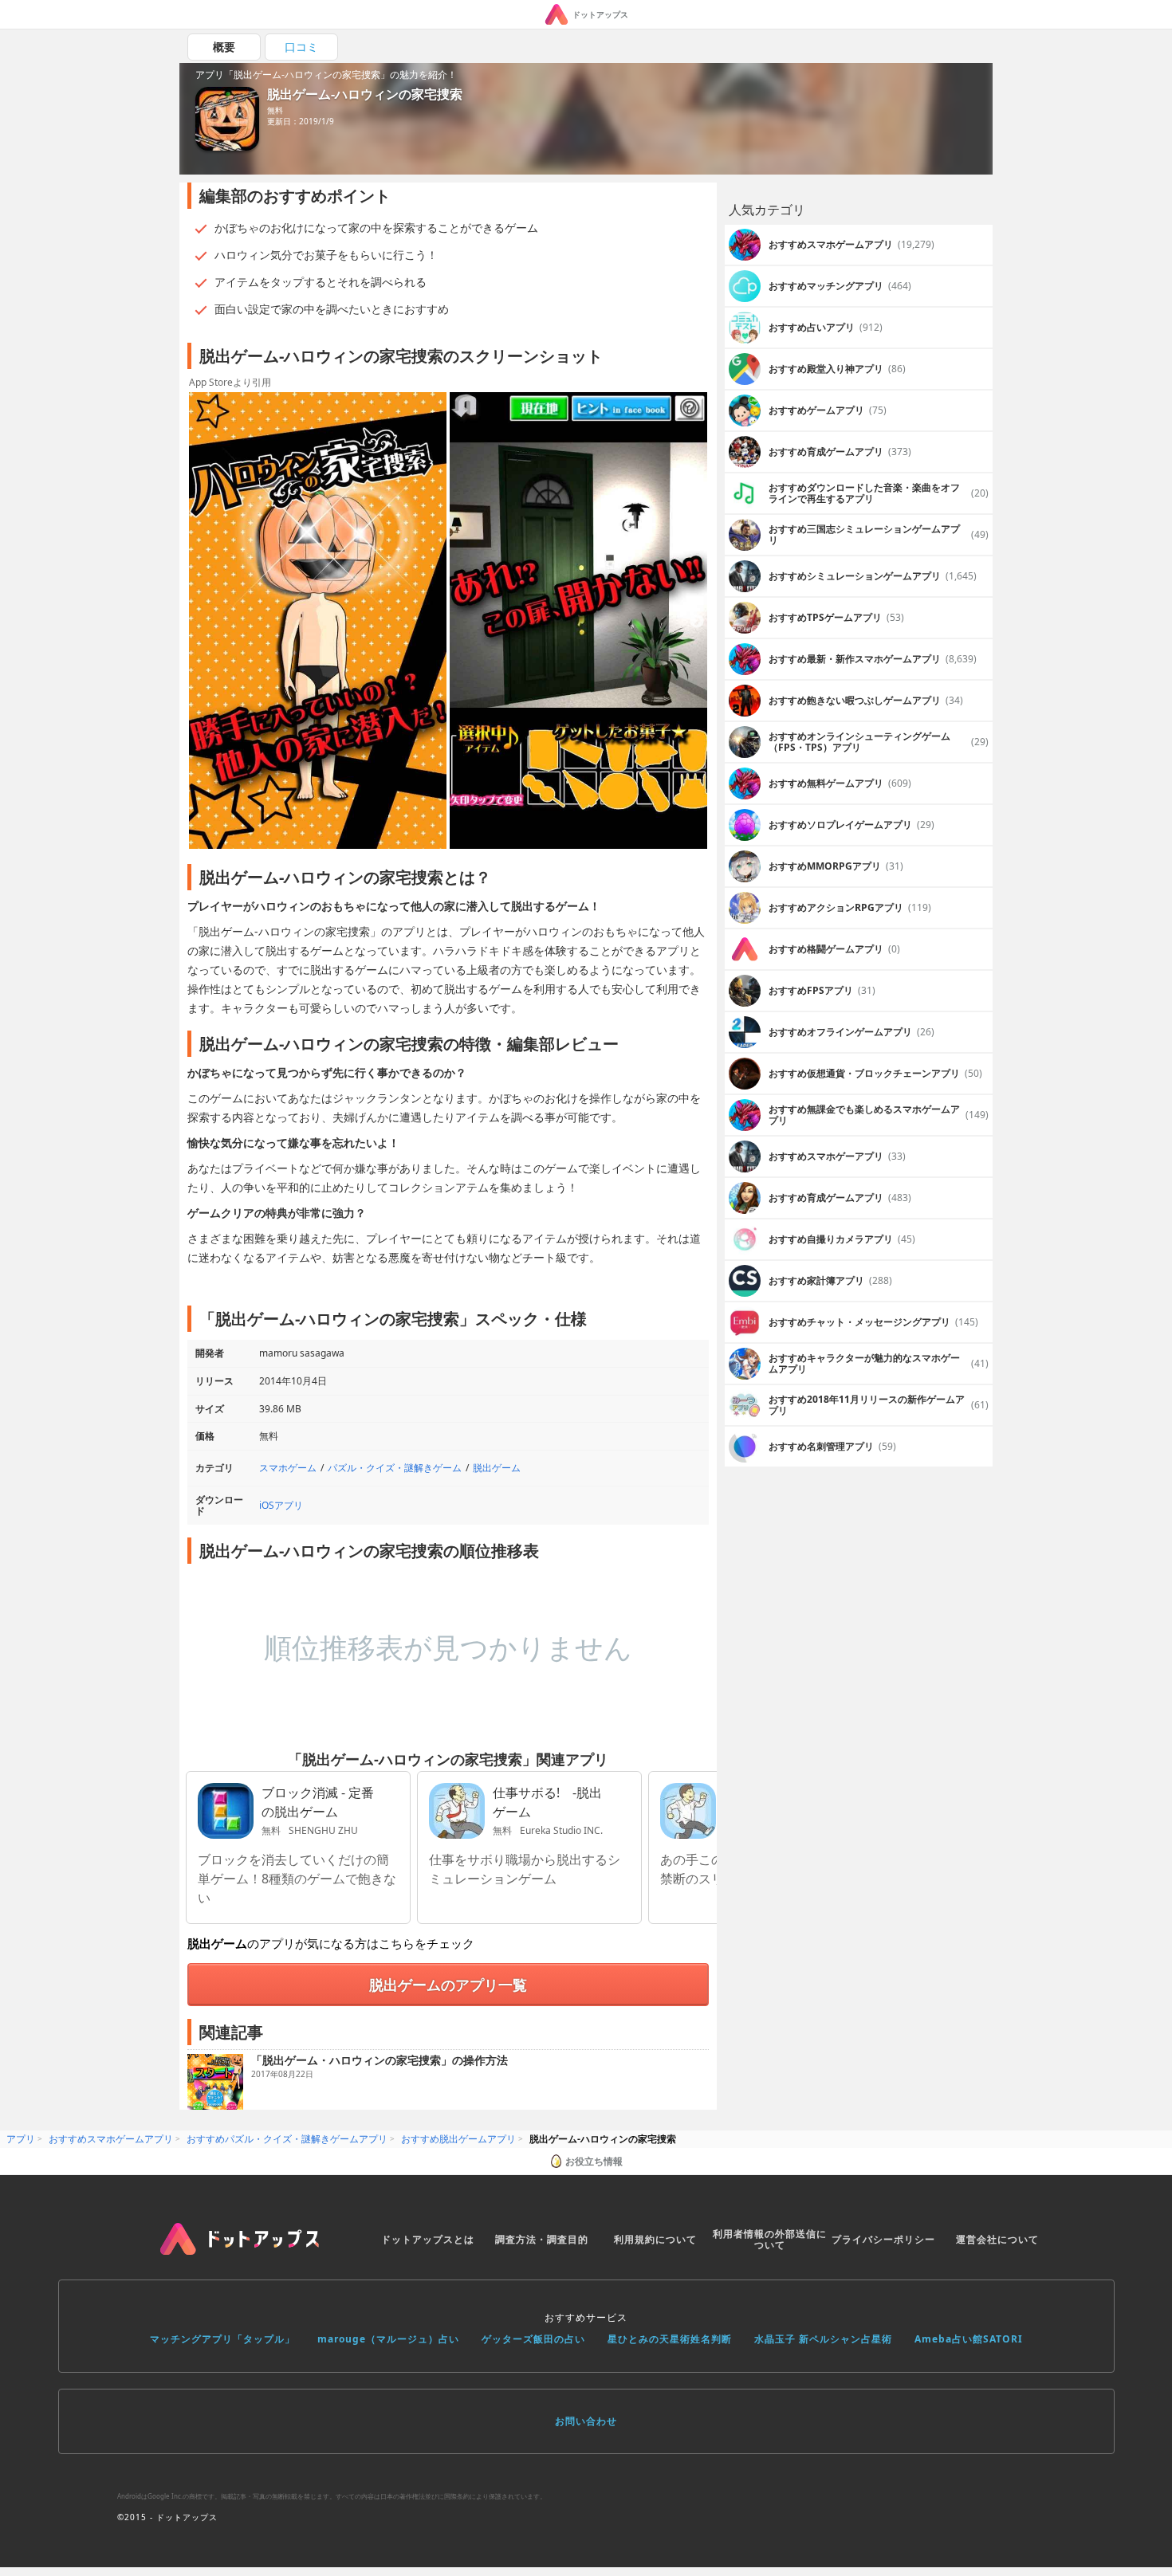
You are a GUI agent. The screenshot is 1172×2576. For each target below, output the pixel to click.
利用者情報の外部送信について (770, 2239)
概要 (224, 47)
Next (697, 622)
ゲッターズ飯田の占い (533, 2339)
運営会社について (997, 2239)
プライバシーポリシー (883, 2239)
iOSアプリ (281, 1505)
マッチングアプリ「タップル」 (222, 2339)
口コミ (301, 47)
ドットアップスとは (428, 2239)
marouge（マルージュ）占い (388, 2339)
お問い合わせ (586, 2421)
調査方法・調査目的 (542, 2239)
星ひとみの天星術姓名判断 (670, 2339)
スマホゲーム (288, 1468)
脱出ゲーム (497, 1468)
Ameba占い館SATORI (969, 2339)
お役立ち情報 (594, 2161)
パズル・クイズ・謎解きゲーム (395, 1468)
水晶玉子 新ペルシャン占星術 (823, 2339)
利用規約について (655, 2239)
